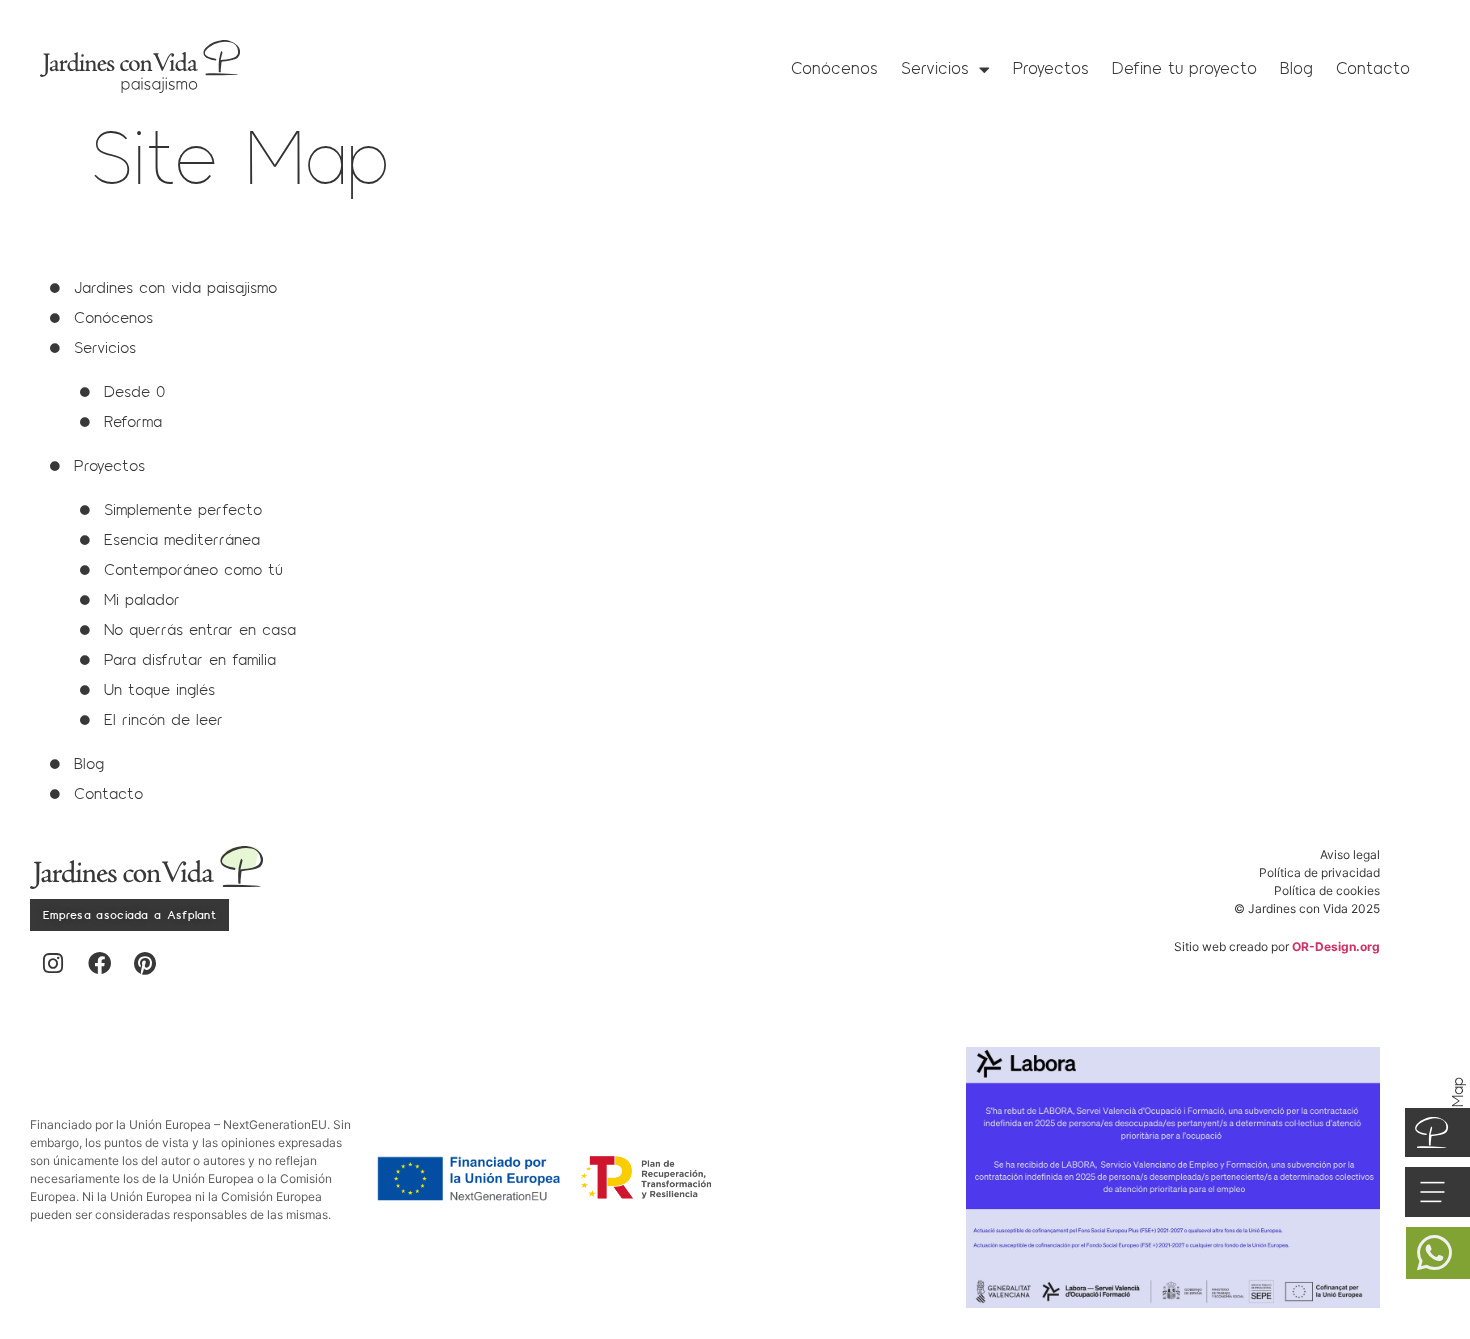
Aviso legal (1350, 854)
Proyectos (1051, 68)
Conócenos (834, 68)
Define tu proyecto (1184, 68)
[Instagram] (53, 964)
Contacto (1373, 68)
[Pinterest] (145, 964)
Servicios (935, 68)
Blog (1296, 68)
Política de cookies (1327, 890)
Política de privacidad (1319, 872)
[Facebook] (99, 964)
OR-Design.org (1336, 946)
